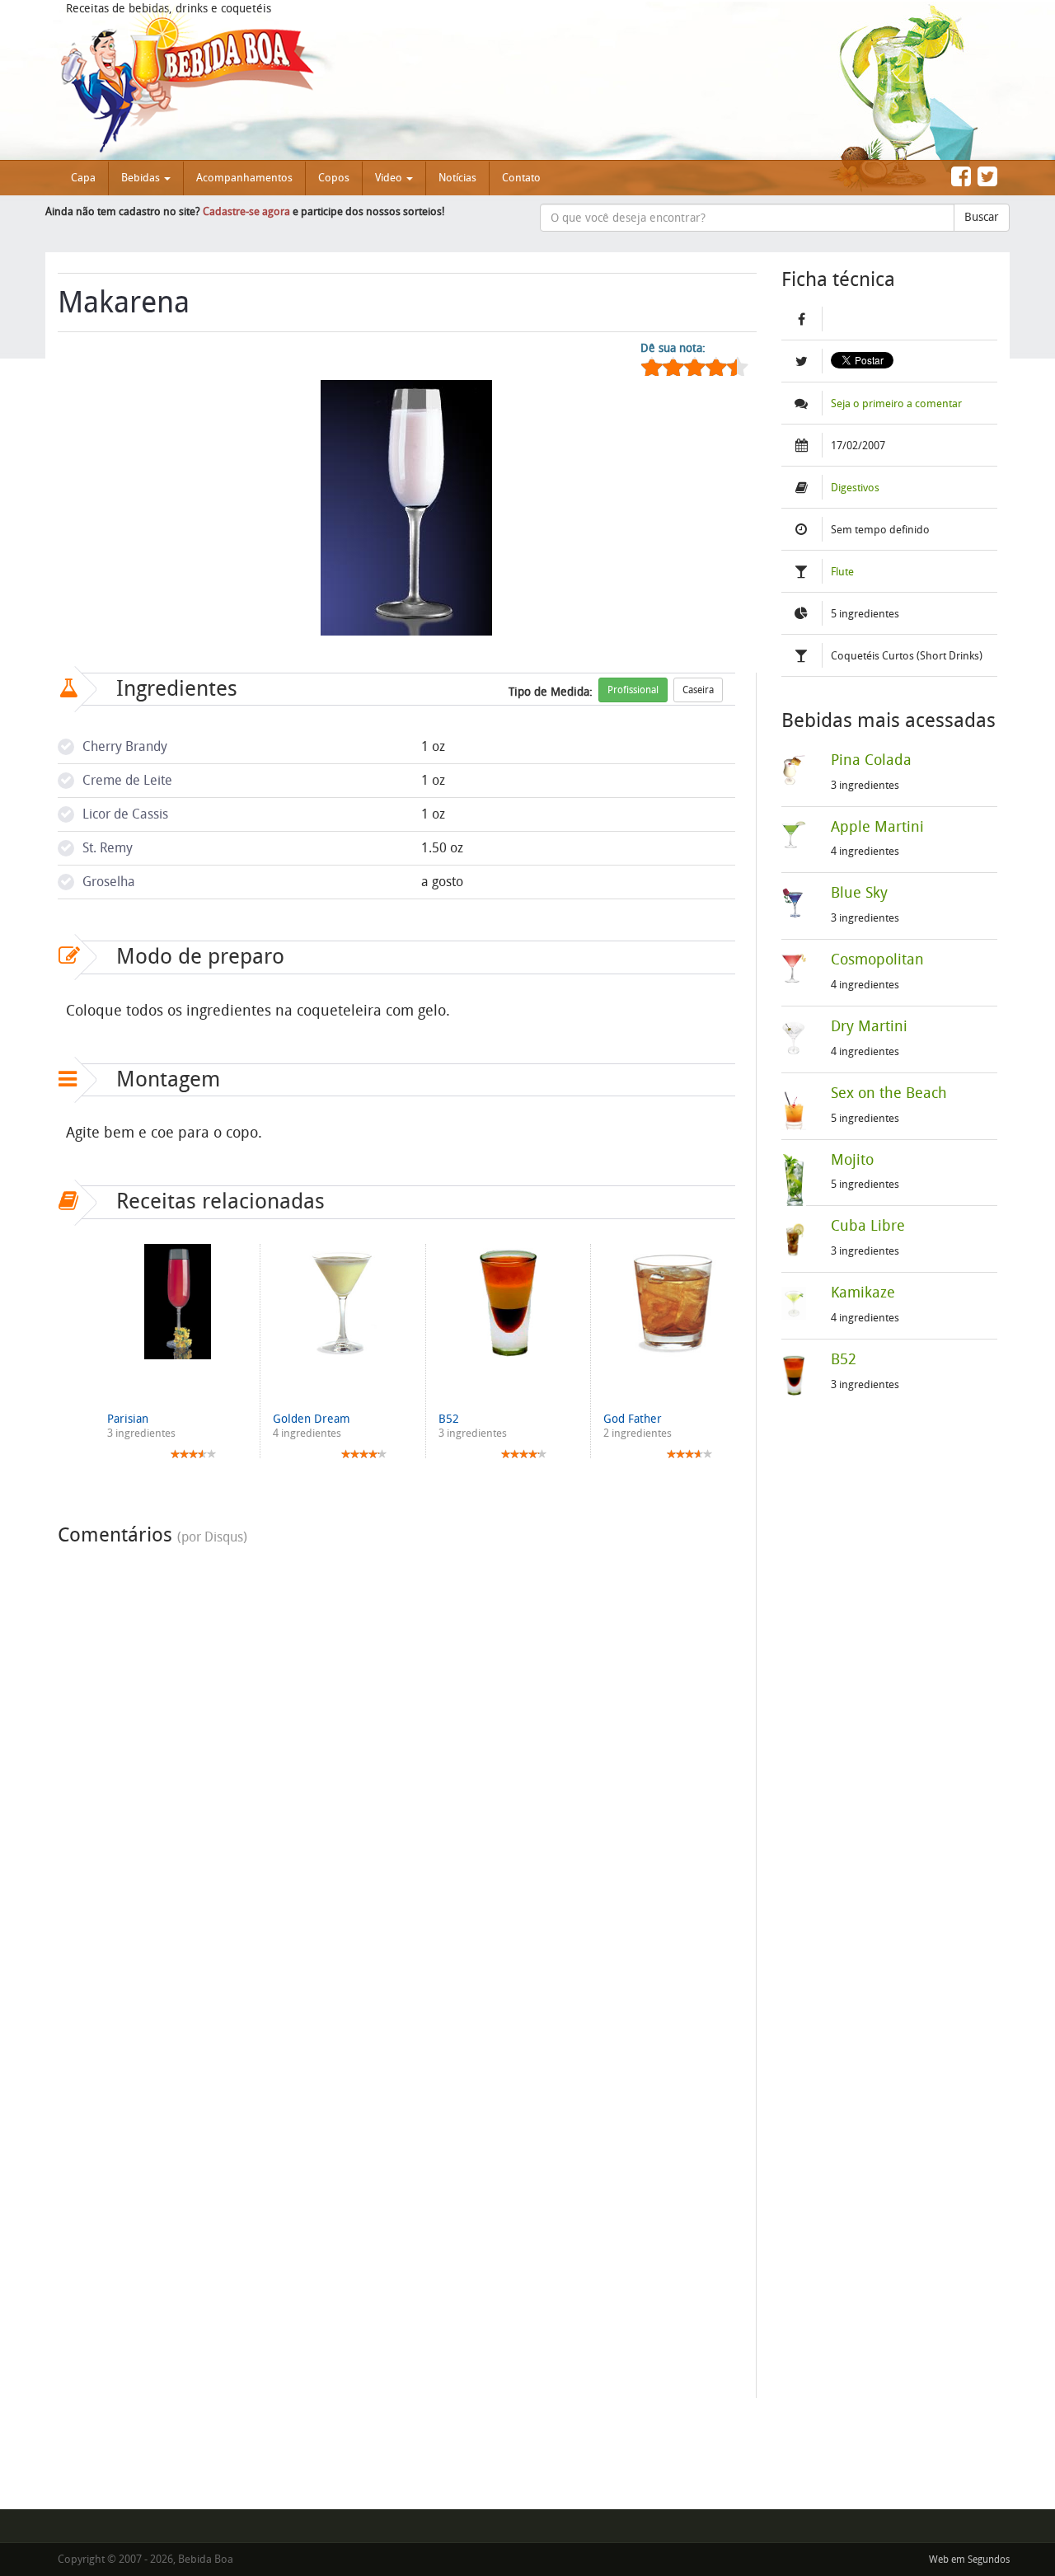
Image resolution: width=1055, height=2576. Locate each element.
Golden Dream (312, 1419)
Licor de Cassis (125, 814)
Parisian (128, 1419)
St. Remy (108, 848)
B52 (449, 1419)
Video (390, 178)
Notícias (457, 178)
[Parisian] (177, 1302)
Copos (334, 178)
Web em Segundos (969, 2560)
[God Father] (673, 1302)
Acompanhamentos (244, 178)
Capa (83, 178)
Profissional (633, 690)
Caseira (698, 690)
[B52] (508, 1302)
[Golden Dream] (342, 1302)
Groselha (109, 882)
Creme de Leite (127, 780)
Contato (521, 178)
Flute (842, 572)
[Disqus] (396, 1760)
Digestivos (855, 488)
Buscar (982, 217)
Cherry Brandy (125, 746)
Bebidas (142, 178)
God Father (633, 1419)
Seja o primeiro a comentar (896, 404)
